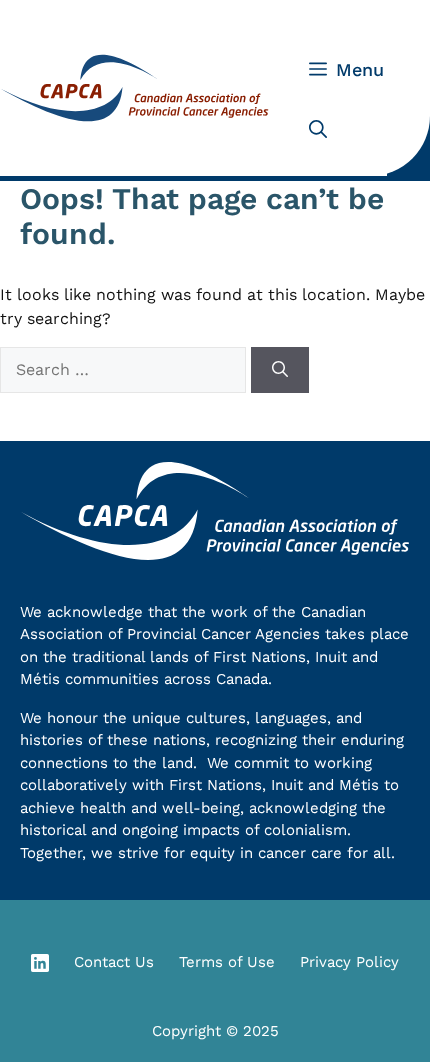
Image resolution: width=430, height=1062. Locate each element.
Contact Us (114, 962)
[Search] (280, 370)
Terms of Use (227, 962)
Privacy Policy (349, 962)
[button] (318, 130)
